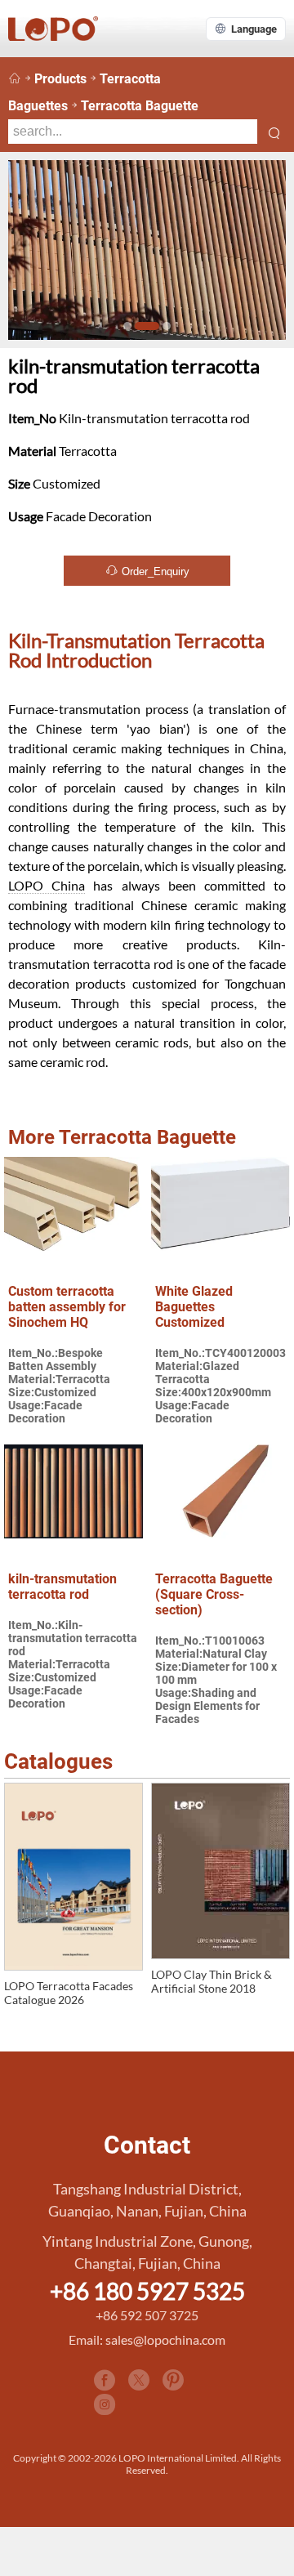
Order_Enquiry (154, 571)
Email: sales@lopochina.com (147, 2339)
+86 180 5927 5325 (147, 2291)
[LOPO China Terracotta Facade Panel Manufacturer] (15, 79)
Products (60, 79)
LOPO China (47, 885)
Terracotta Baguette (140, 106)
